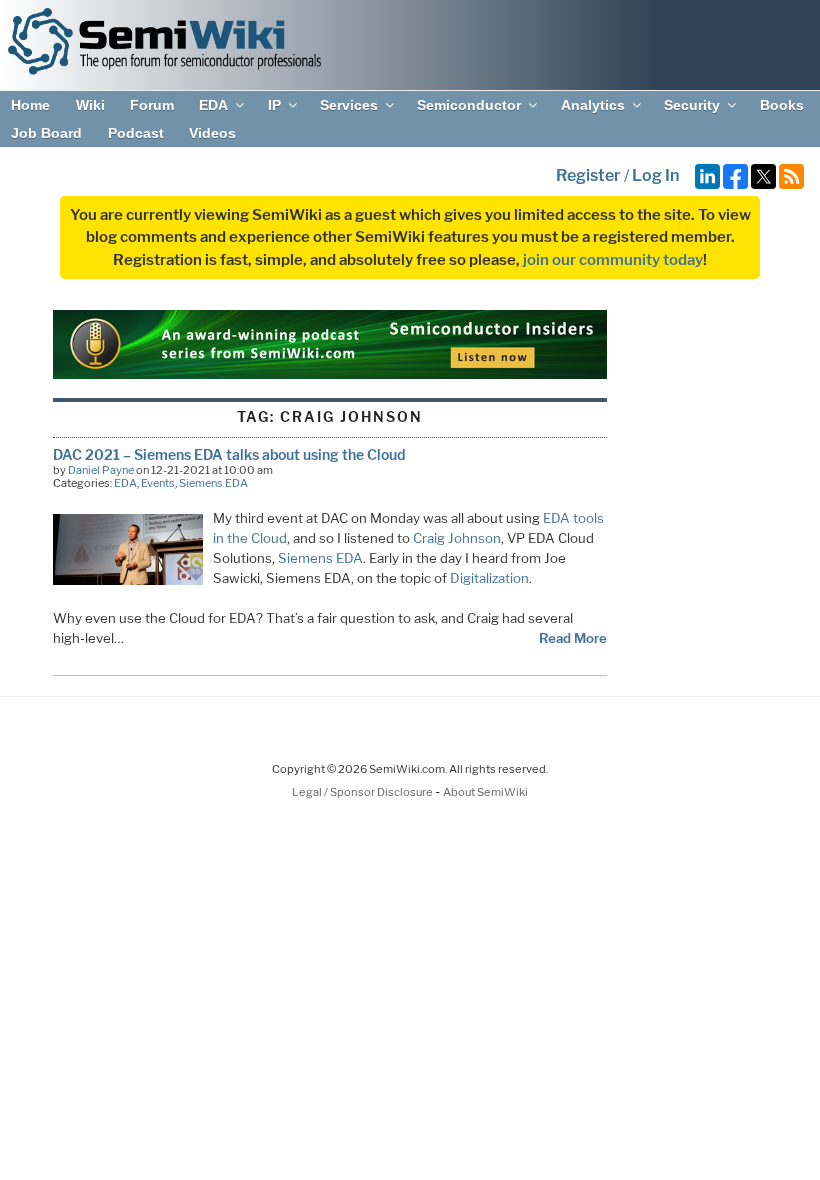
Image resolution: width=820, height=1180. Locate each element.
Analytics (593, 105)
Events (158, 483)
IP (274, 105)
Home (30, 105)
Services (349, 105)
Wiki (90, 105)
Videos (212, 133)
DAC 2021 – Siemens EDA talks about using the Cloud (229, 454)
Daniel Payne (101, 470)
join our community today (613, 260)
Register (588, 175)
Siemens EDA (213, 483)
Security (692, 105)
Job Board (46, 133)
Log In (655, 175)
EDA (213, 105)
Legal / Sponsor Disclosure (363, 792)
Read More (573, 638)
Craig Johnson (457, 538)
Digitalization (489, 578)
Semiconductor (469, 105)
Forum (152, 105)
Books (782, 105)
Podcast (136, 133)
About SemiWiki (485, 792)
